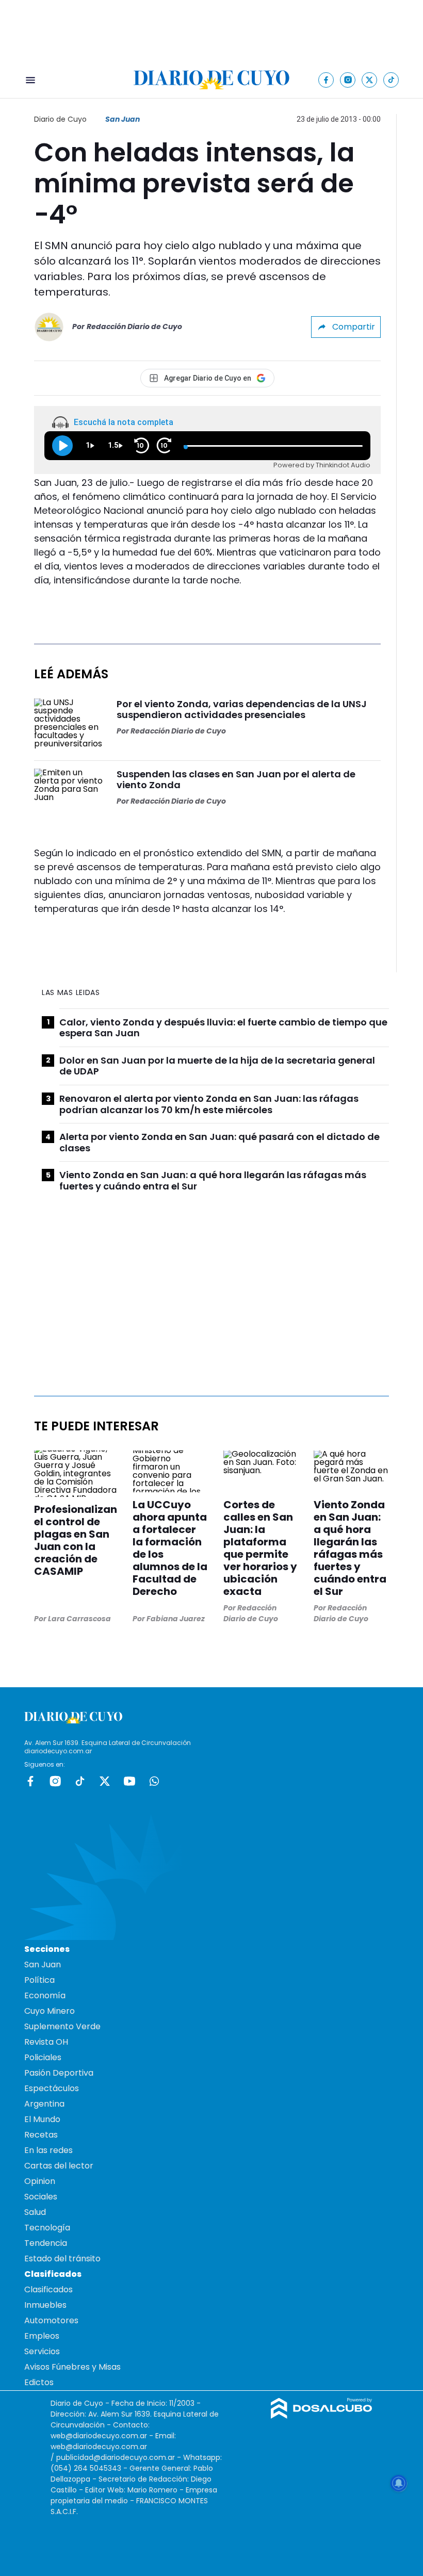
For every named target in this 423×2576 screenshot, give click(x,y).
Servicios (42, 2351)
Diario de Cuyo (60, 119)
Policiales (43, 2057)
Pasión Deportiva (59, 2073)
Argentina (44, 2104)
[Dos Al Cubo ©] (322, 2416)
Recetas (41, 2135)
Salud (35, 2212)
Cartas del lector (59, 2166)
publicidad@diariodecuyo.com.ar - (120, 2457)
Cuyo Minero (50, 2011)
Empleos (42, 2336)
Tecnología (47, 2228)
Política (39, 1980)
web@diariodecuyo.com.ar (99, 2436)
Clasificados (48, 2289)
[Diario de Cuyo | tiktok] (391, 80)
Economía (45, 1995)
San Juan (123, 119)
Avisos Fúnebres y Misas (72, 2367)
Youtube (129, 1781)
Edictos (39, 2382)
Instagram (55, 1781)
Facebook (30, 1781)
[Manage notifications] (399, 2483)
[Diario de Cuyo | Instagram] (348, 80)
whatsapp (154, 1781)
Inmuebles (45, 2305)
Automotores (51, 2320)
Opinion (40, 2181)
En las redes (48, 2150)
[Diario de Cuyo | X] (370, 80)
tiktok (80, 1781)
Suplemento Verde (62, 2026)
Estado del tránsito (62, 2259)
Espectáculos (52, 2088)
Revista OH (46, 2042)
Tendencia (46, 2243)
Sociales (41, 2197)
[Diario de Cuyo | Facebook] (326, 80)
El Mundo (42, 2119)
